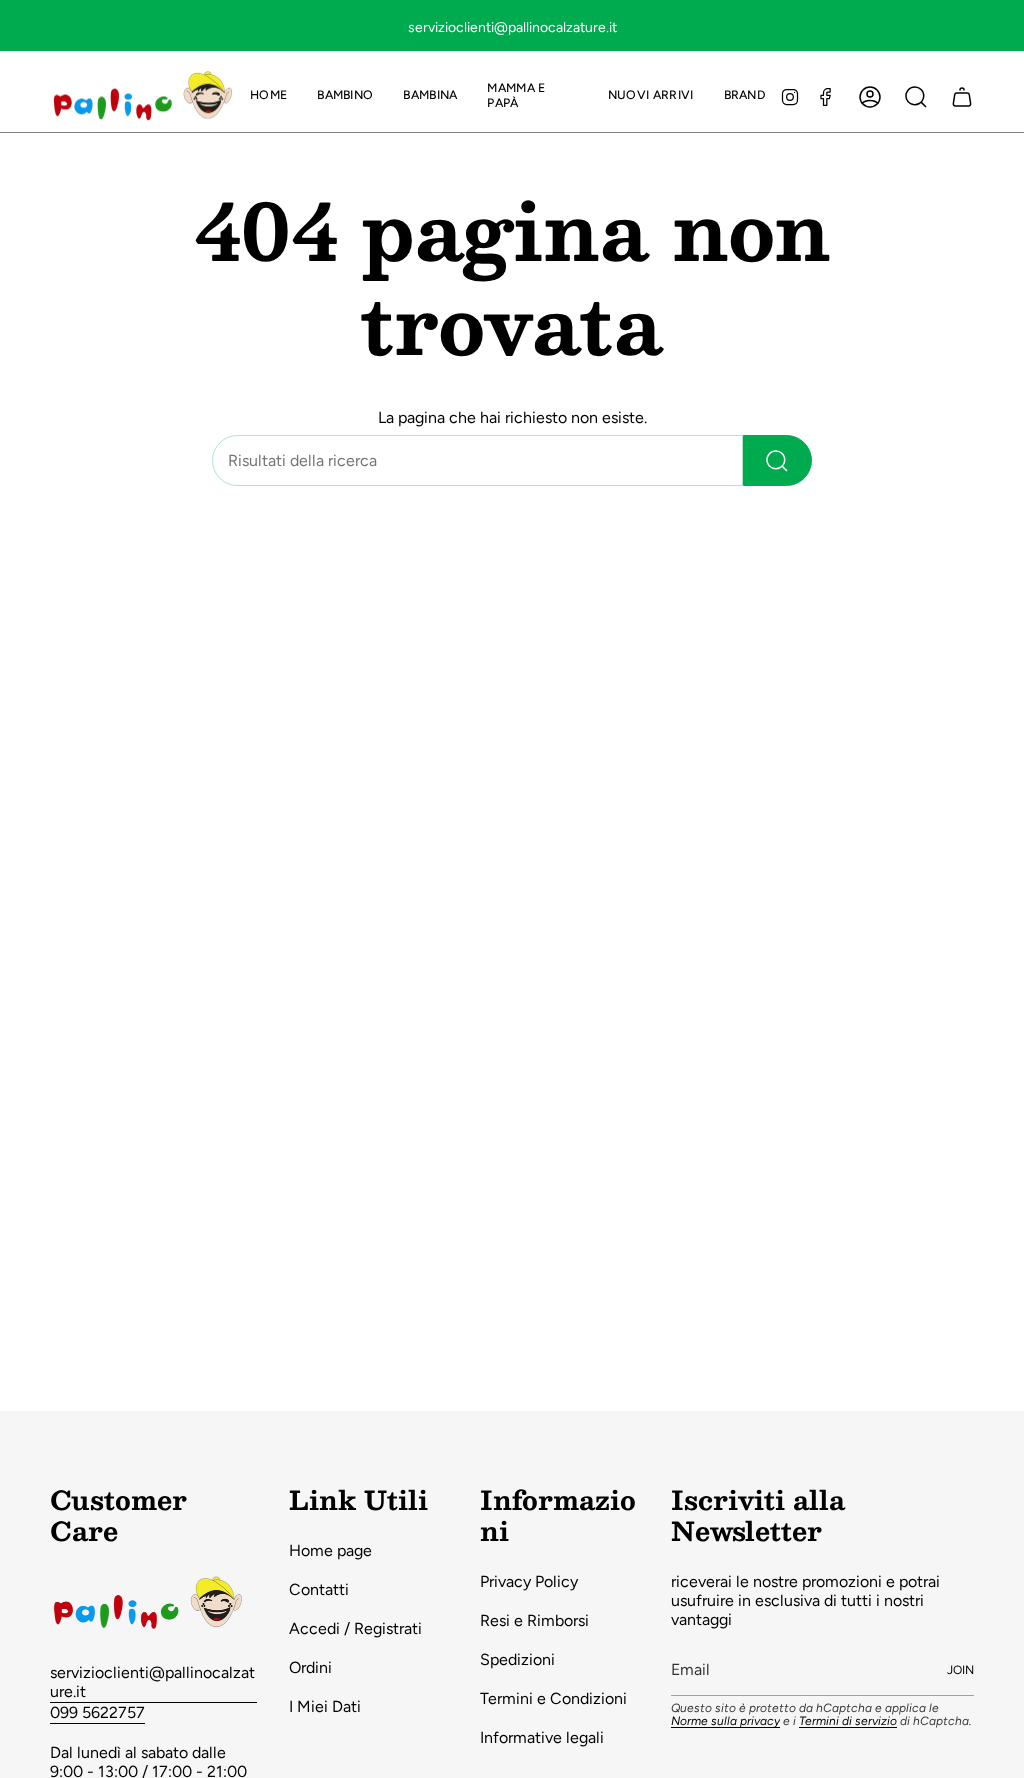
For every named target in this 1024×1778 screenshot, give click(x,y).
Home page (330, 1550)
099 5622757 (97, 1712)
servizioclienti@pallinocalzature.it (152, 1682)
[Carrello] (962, 97)
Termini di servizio (848, 1721)
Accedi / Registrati (355, 1628)
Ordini (310, 1667)
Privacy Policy (529, 1581)
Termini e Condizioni (553, 1698)
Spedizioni (517, 1659)
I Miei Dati (325, 1706)
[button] (345, 96)
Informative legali (542, 1737)
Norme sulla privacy (725, 1721)
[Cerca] (777, 460)
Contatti (319, 1589)
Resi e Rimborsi (534, 1620)
